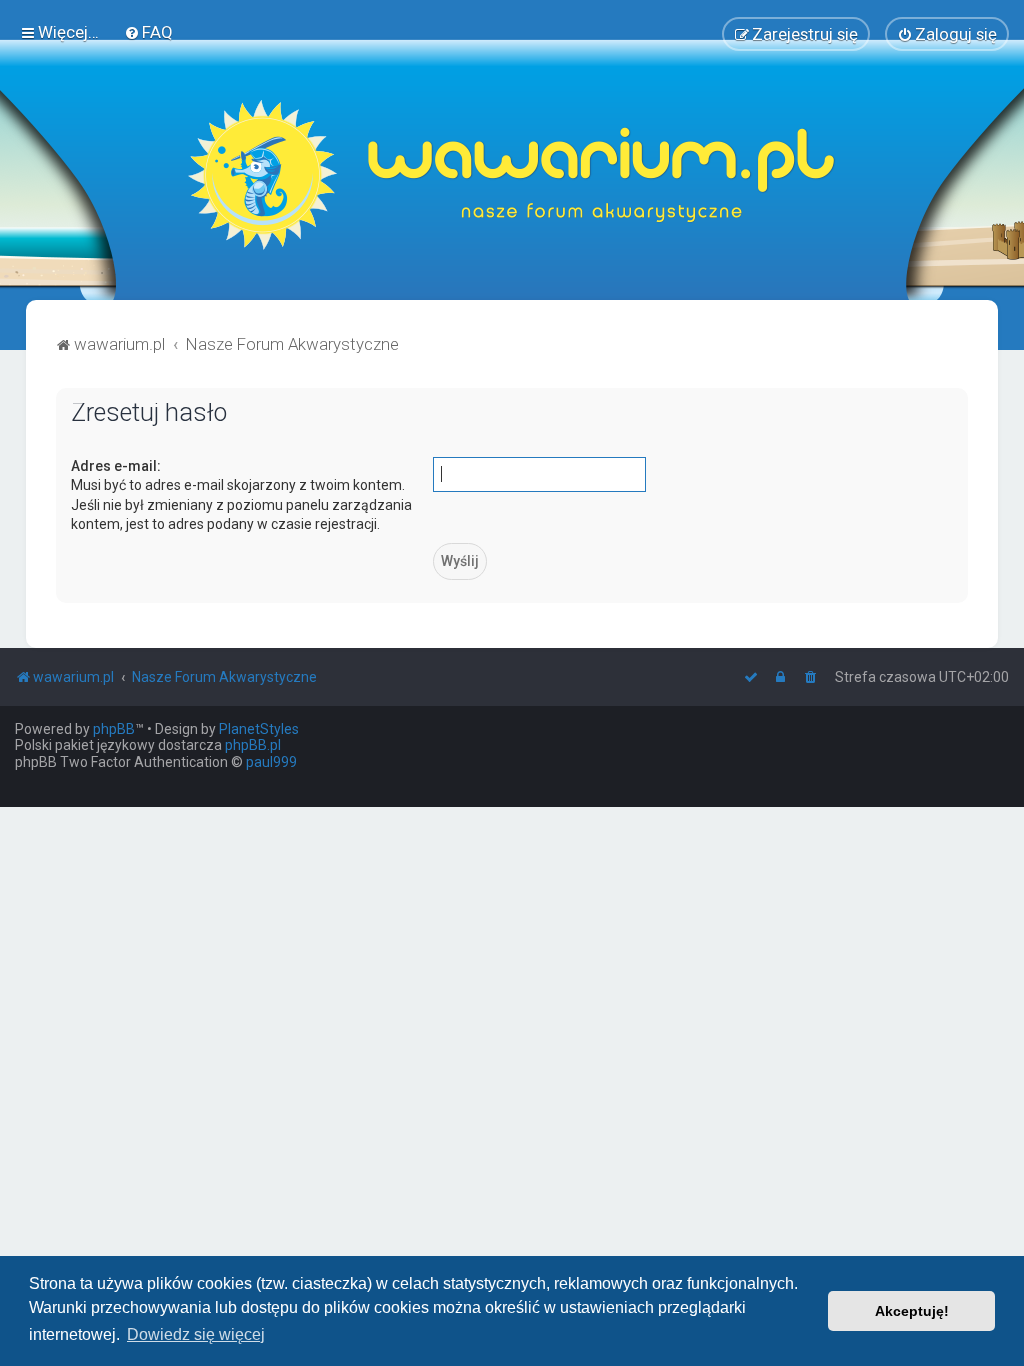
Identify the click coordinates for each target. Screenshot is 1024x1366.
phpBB (114, 729)
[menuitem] (148, 32)
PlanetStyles (259, 729)
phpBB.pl (253, 745)
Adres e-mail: (116, 466)
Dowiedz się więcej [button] (196, 1334)
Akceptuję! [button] (912, 1311)
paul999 (271, 762)
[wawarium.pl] (512, 175)
